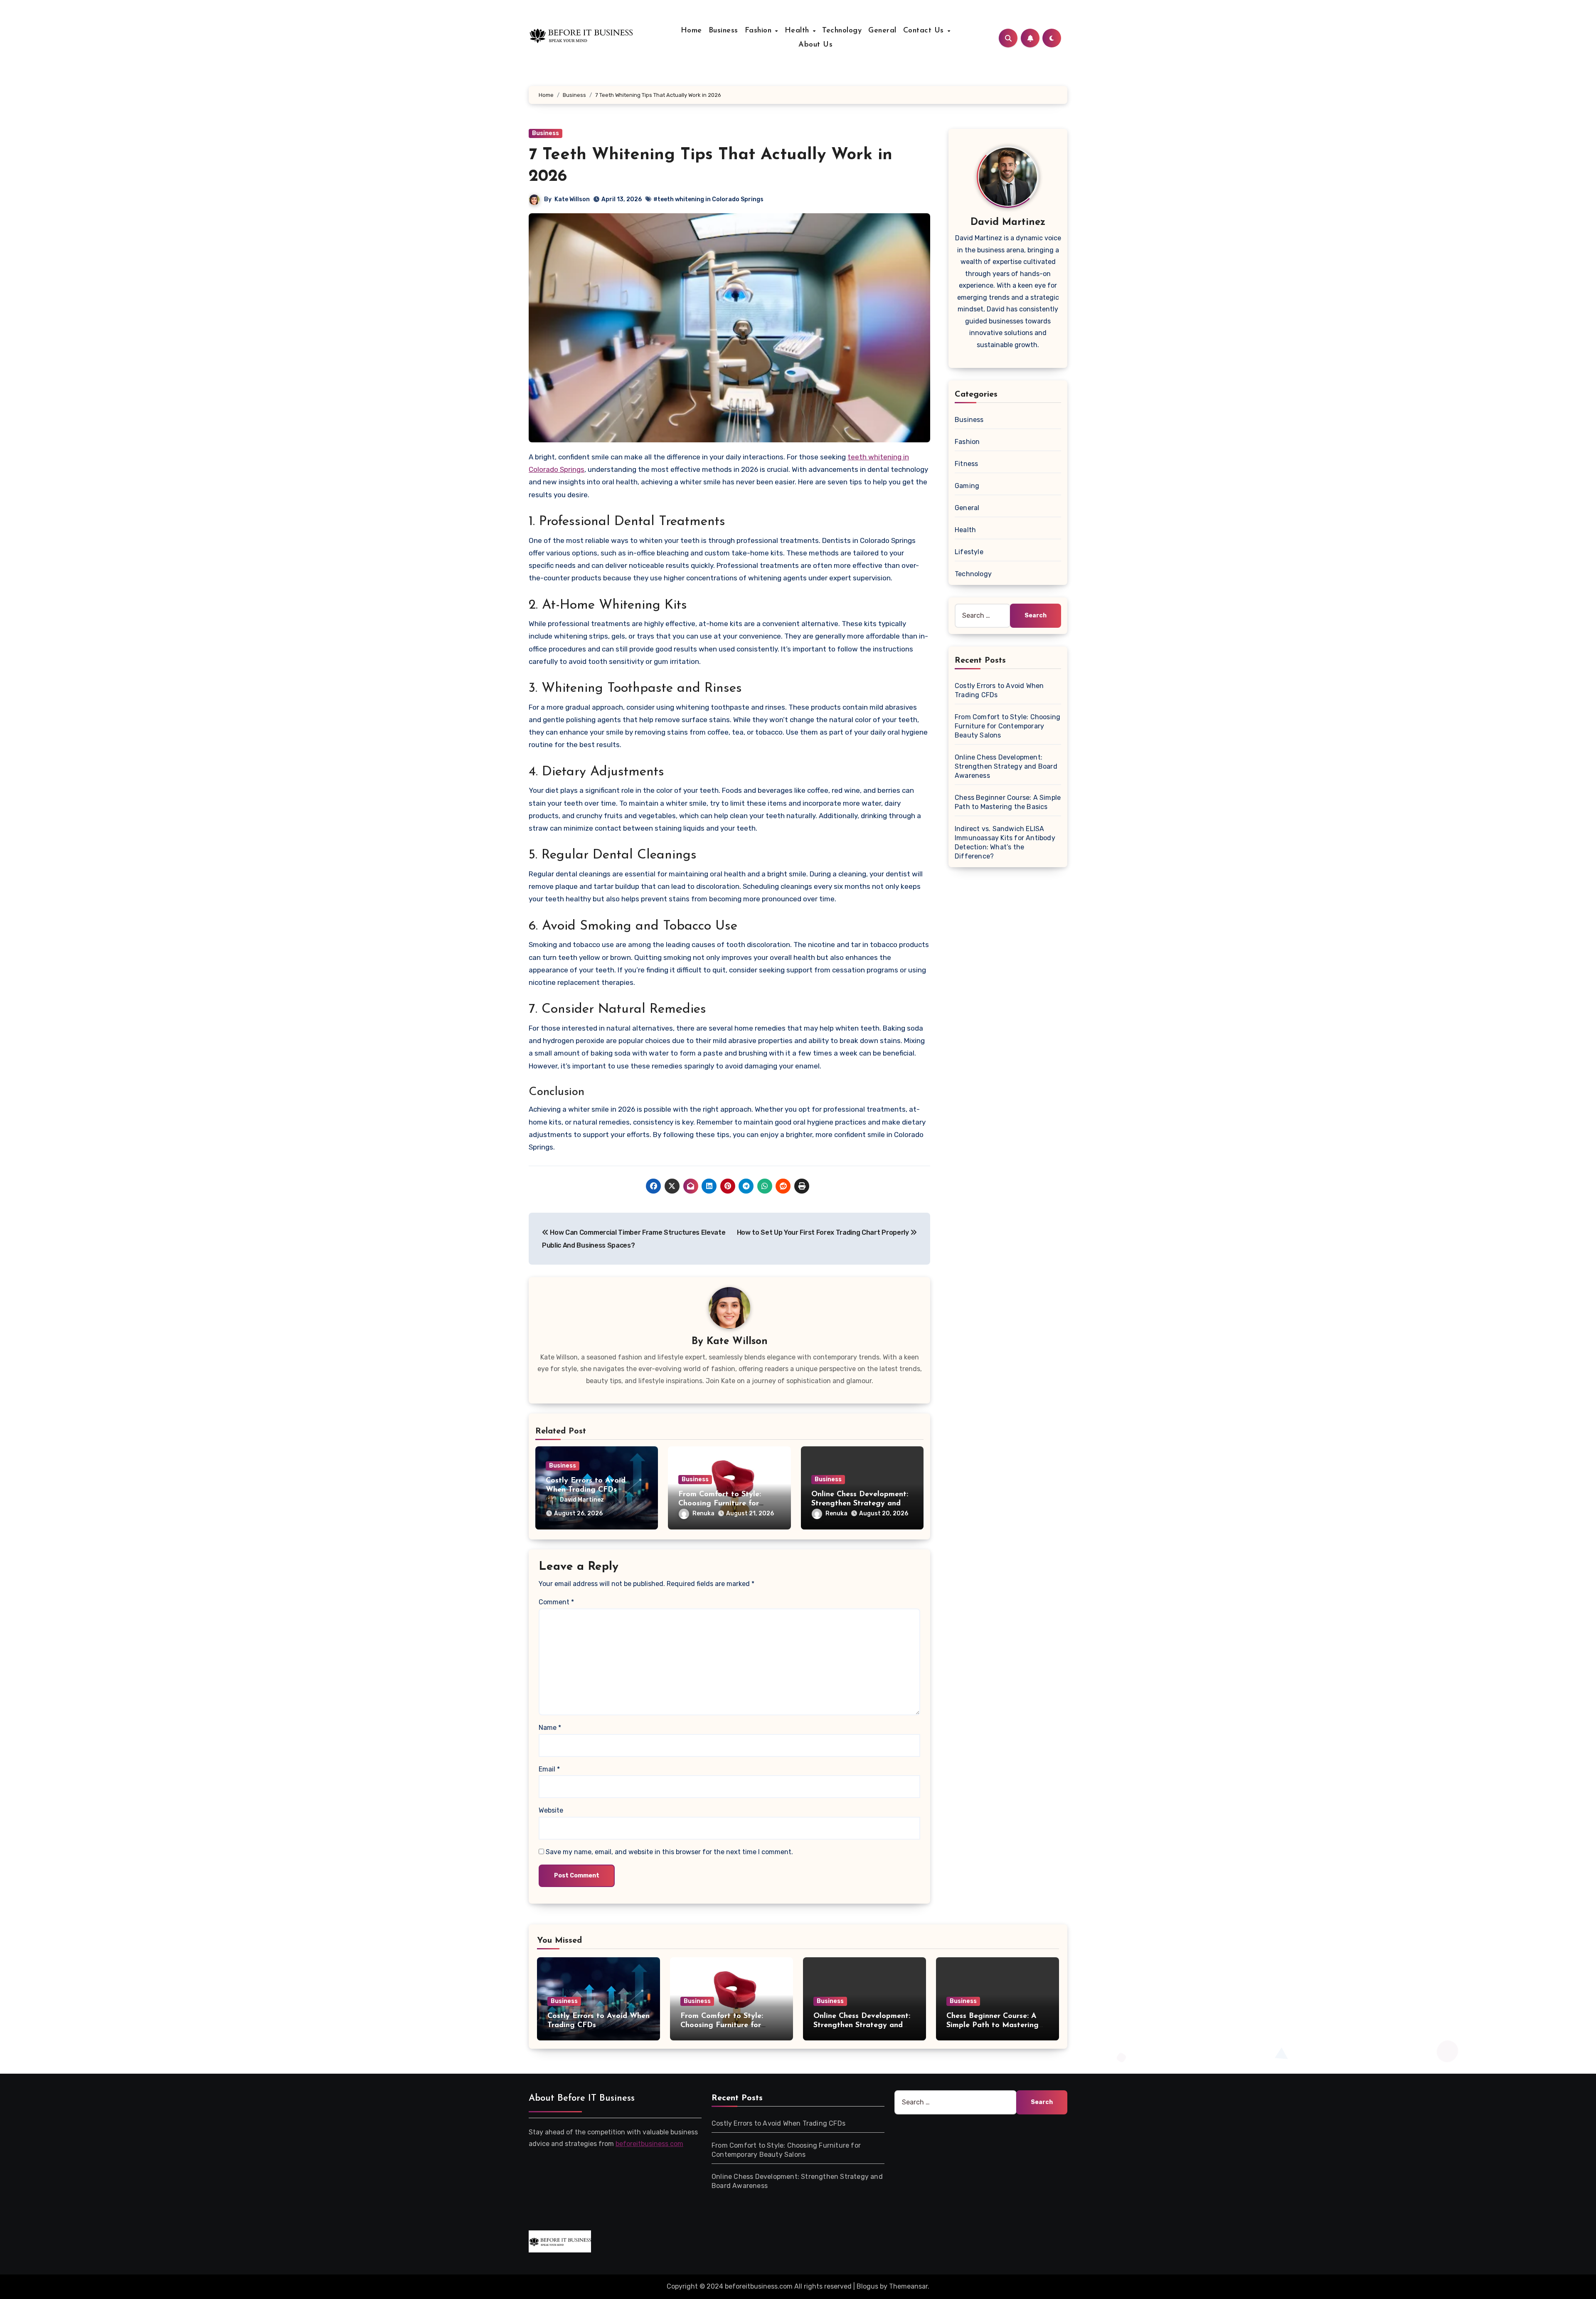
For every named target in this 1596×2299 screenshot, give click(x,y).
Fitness (966, 464)
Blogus (867, 2286)
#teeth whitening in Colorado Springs (708, 199)
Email (549, 1769)
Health (798, 31)
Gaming (967, 486)
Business (723, 31)
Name (550, 1728)
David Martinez (582, 1500)
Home (691, 31)
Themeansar (908, 2286)
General (882, 31)
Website (551, 1810)
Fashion (760, 31)
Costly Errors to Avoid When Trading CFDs (778, 2123)
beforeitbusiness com (649, 2144)
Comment (556, 1602)
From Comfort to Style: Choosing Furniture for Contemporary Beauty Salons (1007, 726)
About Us (815, 45)
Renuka (703, 1513)
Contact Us (925, 31)
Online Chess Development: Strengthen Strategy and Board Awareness (860, 1503)
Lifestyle (969, 552)
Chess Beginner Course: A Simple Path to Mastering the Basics (993, 2025)
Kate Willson (572, 199)
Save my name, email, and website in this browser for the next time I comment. (669, 1852)
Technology (842, 31)
